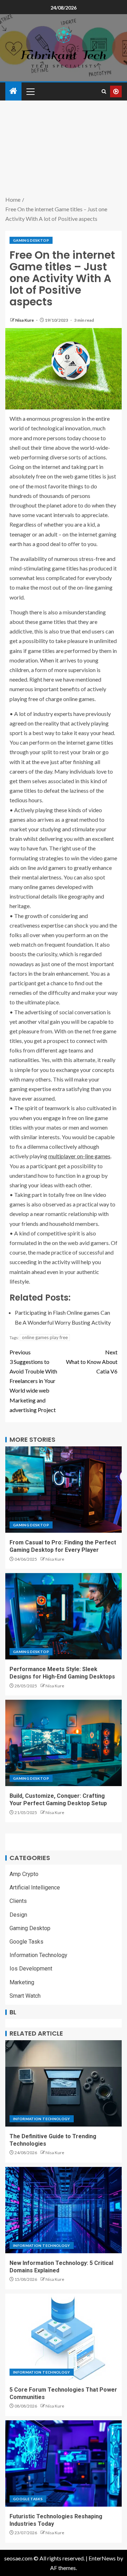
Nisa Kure (25, 320)
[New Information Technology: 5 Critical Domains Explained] (64, 2210)
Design (18, 1915)
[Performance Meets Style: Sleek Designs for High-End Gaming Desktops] (64, 1616)
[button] (30, 91)
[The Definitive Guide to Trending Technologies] (64, 2083)
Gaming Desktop (31, 240)
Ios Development (31, 1969)
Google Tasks (26, 1942)
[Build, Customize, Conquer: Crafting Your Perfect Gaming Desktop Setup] (64, 1743)
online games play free (45, 1337)
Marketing (22, 1982)
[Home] (13, 91)
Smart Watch (25, 1996)
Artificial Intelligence (35, 1887)
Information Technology (38, 1955)
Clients (18, 1901)
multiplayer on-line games (79, 1156)
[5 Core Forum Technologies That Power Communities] (64, 2337)
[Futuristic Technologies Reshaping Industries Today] (64, 2463)
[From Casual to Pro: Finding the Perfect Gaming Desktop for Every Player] (64, 1490)
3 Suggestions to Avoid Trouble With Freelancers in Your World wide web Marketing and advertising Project (33, 1381)
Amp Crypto (24, 1874)
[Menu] (30, 91)
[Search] (104, 91)
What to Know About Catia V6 (92, 1362)
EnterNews (102, 2558)
